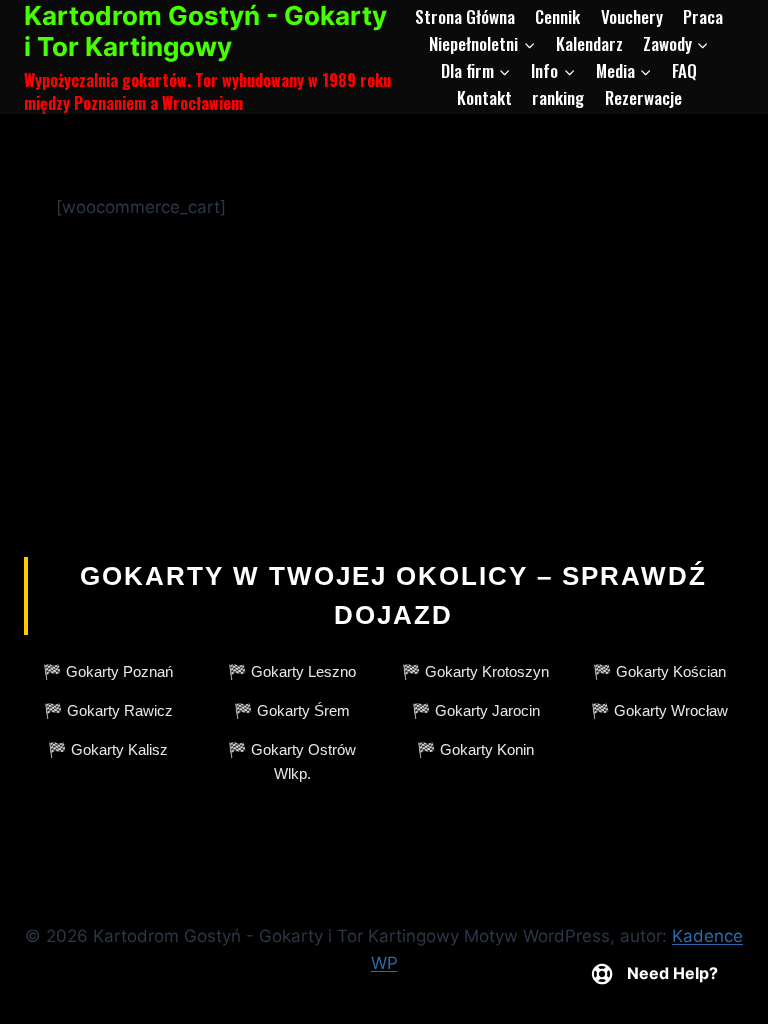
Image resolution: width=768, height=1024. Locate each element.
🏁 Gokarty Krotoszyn (475, 671)
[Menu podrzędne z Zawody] (676, 43)
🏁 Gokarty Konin (475, 749)
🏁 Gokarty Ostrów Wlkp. (292, 761)
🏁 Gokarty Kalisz (108, 749)
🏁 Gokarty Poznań (108, 671)
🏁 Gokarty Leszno (292, 671)
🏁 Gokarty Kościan (659, 671)
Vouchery (632, 16)
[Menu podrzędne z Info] (553, 70)
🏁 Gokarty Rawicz (108, 710)
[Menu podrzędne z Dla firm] (476, 70)
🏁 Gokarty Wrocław (659, 710)
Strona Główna (465, 16)
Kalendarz (589, 43)
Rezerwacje (643, 97)
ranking (558, 97)
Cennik (557, 16)
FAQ (684, 70)
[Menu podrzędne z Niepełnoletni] (482, 43)
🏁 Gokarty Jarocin (476, 710)
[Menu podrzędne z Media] (624, 70)
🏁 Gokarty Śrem (292, 710)
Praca (703, 16)
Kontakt (484, 97)
